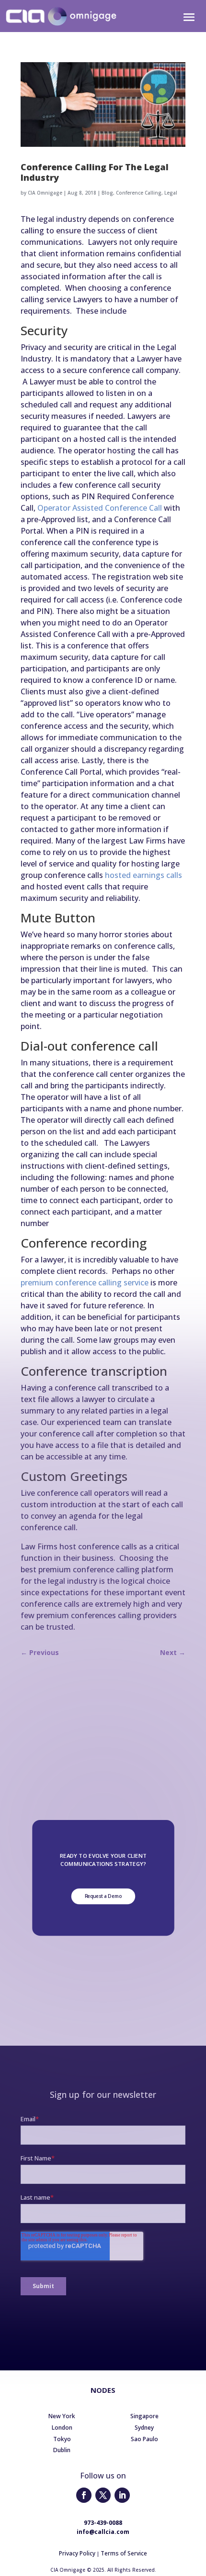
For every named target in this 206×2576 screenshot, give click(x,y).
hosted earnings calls (143, 875)
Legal (171, 193)
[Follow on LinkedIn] (122, 2495)
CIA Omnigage (45, 193)
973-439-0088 (103, 2523)
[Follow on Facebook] (84, 2495)
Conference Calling (139, 193)
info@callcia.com (103, 2532)
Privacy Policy (77, 2553)
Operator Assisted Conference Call (100, 508)
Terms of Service (124, 2553)
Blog (107, 193)
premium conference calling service (85, 1283)
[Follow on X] (103, 2495)
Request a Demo (103, 1896)
